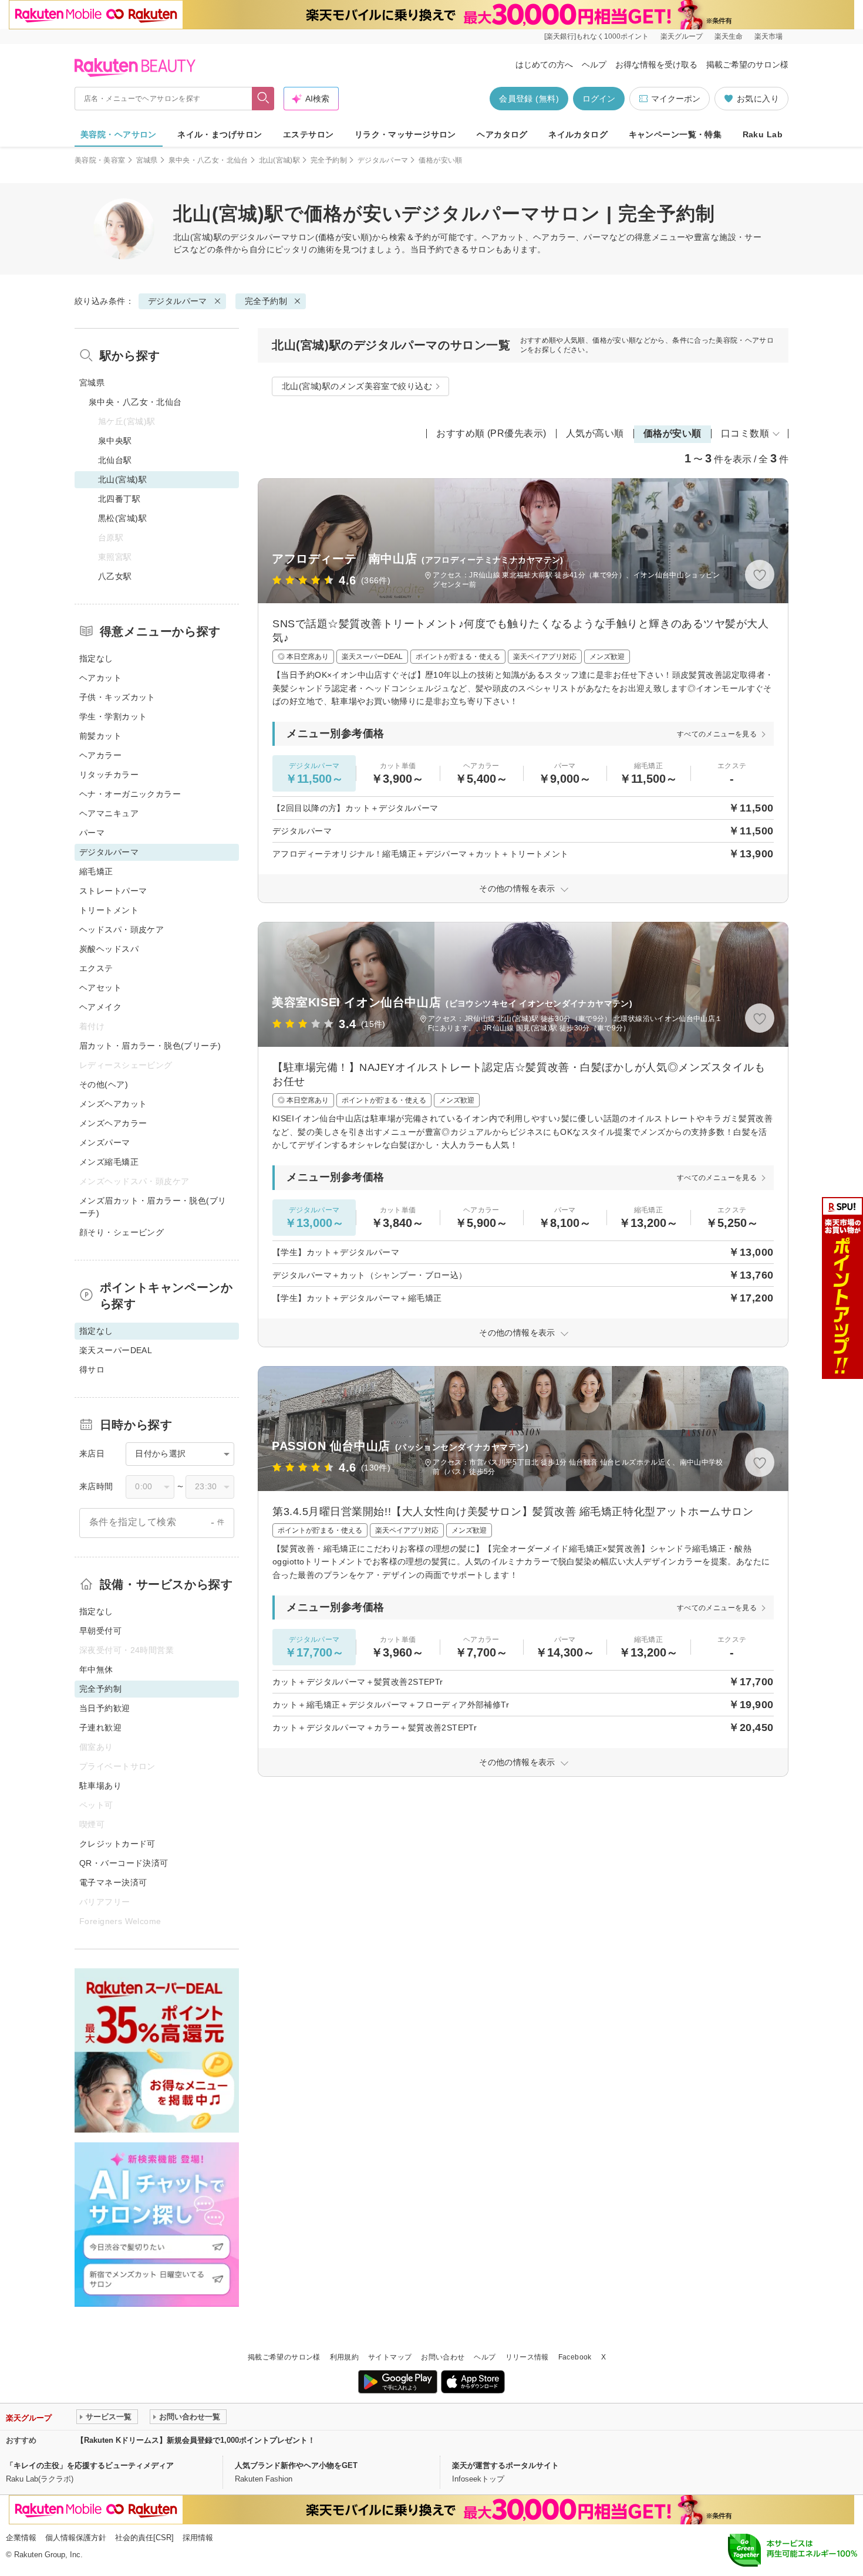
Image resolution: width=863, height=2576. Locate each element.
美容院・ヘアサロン (119, 134)
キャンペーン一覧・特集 (675, 134)
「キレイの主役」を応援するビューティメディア (90, 2465)
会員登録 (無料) (529, 99)
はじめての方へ (544, 65)
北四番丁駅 (119, 499)
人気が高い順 (595, 433)
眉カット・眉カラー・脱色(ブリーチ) (150, 1046)
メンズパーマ (105, 1142)
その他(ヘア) (104, 1084)
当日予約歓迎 (105, 1708)
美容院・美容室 (100, 160)
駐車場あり (100, 1786)
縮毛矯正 (96, 871)
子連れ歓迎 (100, 1728)
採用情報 (198, 2538)
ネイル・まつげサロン (220, 134)
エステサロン (309, 134)
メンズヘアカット (113, 1104)
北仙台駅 (115, 460)
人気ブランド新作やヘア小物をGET (296, 2465)
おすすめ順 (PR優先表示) (491, 433)
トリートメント (109, 910)
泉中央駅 (115, 441)
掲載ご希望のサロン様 (747, 65)
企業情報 (21, 2538)
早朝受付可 (100, 1631)
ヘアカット (100, 678)
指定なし (96, 658)
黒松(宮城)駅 (122, 518)
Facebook (575, 2357)
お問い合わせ (443, 2357)
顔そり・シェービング (122, 1232)
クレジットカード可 (117, 1844)
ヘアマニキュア (109, 813)
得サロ (92, 1370)
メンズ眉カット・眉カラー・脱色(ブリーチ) (153, 1207)
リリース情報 (527, 2357)
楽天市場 (768, 36)
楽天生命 (729, 36)
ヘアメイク (100, 1007)
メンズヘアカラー (113, 1123)
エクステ (96, 968)
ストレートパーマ (113, 891)
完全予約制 (329, 160)
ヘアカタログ (502, 134)
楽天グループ (682, 36)
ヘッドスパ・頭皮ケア (122, 929)
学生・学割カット (113, 716)
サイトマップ (390, 2357)
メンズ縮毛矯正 (109, 1162)
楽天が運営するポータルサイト (505, 2465)
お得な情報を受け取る (656, 65)
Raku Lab (763, 134)
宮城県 (147, 160)
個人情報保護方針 (76, 2538)
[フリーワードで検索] (263, 99)
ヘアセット (100, 988)
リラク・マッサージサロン (405, 134)
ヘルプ (594, 65)
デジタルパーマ (383, 160)
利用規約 (344, 2357)
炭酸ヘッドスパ (109, 949)
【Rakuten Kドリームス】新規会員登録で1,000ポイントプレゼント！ (196, 2440)
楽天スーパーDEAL (116, 1350)
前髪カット (100, 736)
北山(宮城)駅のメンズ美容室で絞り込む (357, 386)
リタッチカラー (109, 775)
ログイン (599, 99)
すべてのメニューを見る (717, 734)
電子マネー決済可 (113, 1882)
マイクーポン (676, 99)
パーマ (92, 833)
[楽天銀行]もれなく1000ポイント (596, 36)
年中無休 (96, 1669)
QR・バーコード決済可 (124, 1863)
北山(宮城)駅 (280, 160)
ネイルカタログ (578, 134)
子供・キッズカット (117, 697)
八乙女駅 (115, 576)
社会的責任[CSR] (144, 2538)
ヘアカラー (100, 755)
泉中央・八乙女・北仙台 (208, 160)
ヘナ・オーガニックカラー (130, 794)
